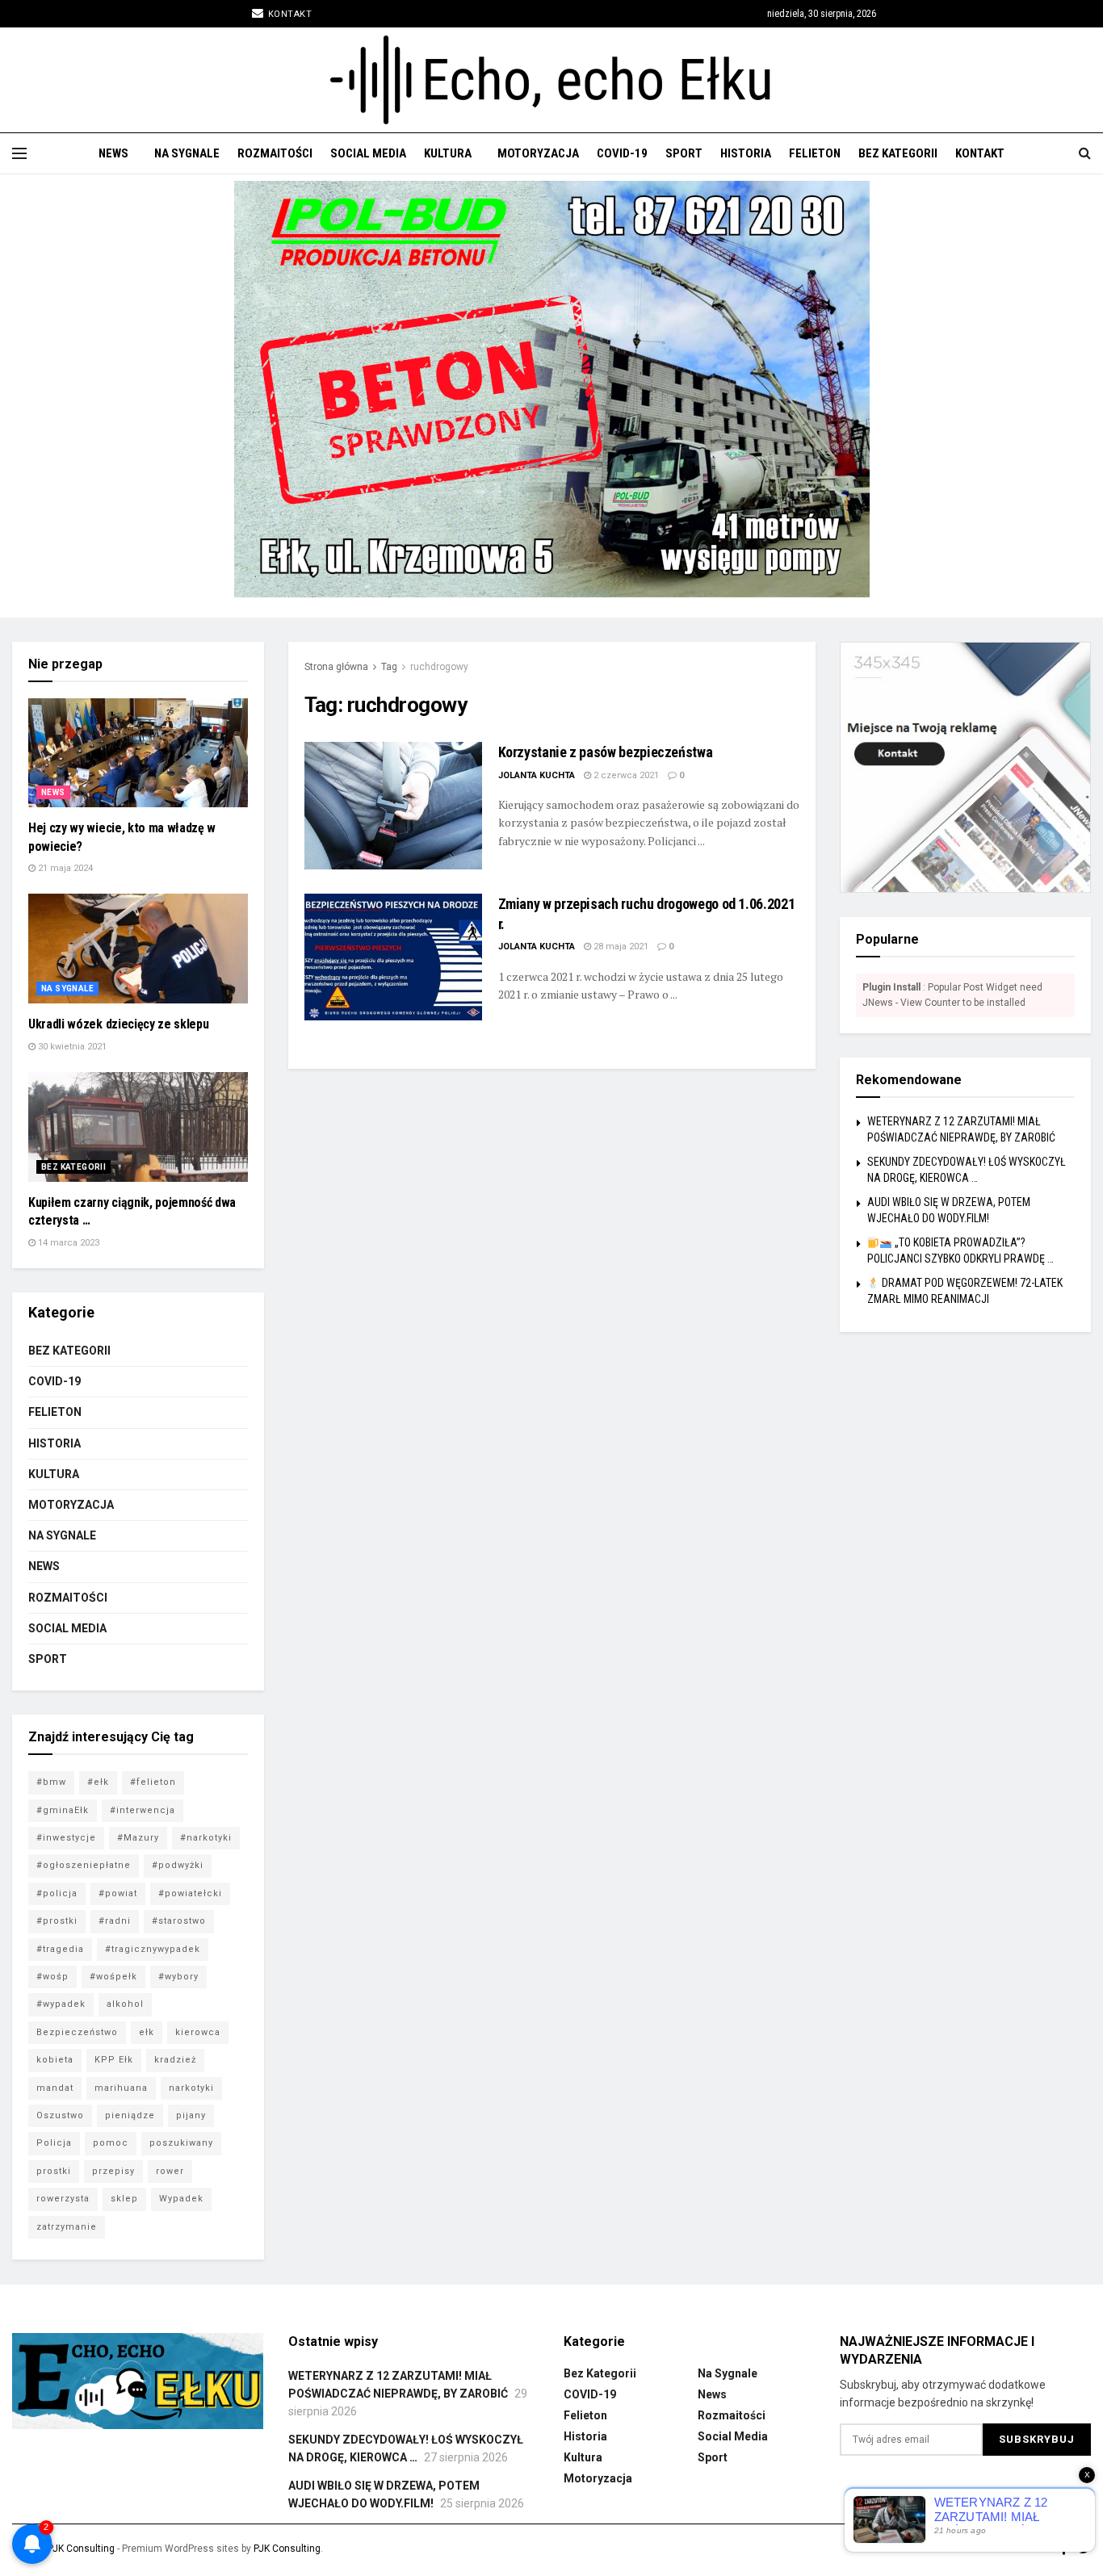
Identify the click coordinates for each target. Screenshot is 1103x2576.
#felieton (153, 1782)
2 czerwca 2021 (625, 775)
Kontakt (288, 14)
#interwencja (143, 1810)
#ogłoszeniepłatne (84, 1865)
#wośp (52, 1977)
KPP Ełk (114, 2060)
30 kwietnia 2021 (71, 1047)
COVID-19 (622, 153)
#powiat (118, 1893)
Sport (684, 153)
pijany (191, 2115)
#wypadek (61, 2004)
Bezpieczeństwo (77, 2032)
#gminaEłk (63, 1810)
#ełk (98, 1782)
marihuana (121, 2088)
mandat (55, 2088)
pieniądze (130, 2115)
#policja (57, 1893)
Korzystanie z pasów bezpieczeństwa (606, 752)
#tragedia (60, 1949)
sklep (124, 2199)
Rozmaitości (275, 153)
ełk (147, 2032)
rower (170, 2171)
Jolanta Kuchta (537, 775)
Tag (389, 667)
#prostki (57, 1921)
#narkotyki (206, 1838)
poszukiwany (181, 2143)
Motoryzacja (538, 153)
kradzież (175, 2060)
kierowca (198, 2032)
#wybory (178, 1977)
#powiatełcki (190, 1893)
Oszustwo (60, 2115)
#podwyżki (178, 1865)
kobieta (55, 2060)
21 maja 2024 (64, 868)
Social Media (368, 153)
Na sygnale (187, 153)
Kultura (448, 153)
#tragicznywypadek (153, 1949)
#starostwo (179, 1921)
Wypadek (181, 2199)
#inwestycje (66, 1838)
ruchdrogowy (439, 667)
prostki (54, 2171)
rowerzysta (63, 2199)
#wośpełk (113, 1977)
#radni (115, 1921)
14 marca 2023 (67, 1243)
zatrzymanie (67, 2227)
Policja (54, 2143)
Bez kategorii (898, 153)
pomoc (111, 2143)
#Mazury (138, 1838)
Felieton (815, 153)
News (113, 153)
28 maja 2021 (620, 947)
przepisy (113, 2171)
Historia (746, 153)
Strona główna (336, 667)
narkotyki (191, 2088)
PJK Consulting (81, 2549)
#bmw (51, 1782)
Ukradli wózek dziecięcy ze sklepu (118, 1024)
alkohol (125, 2004)
